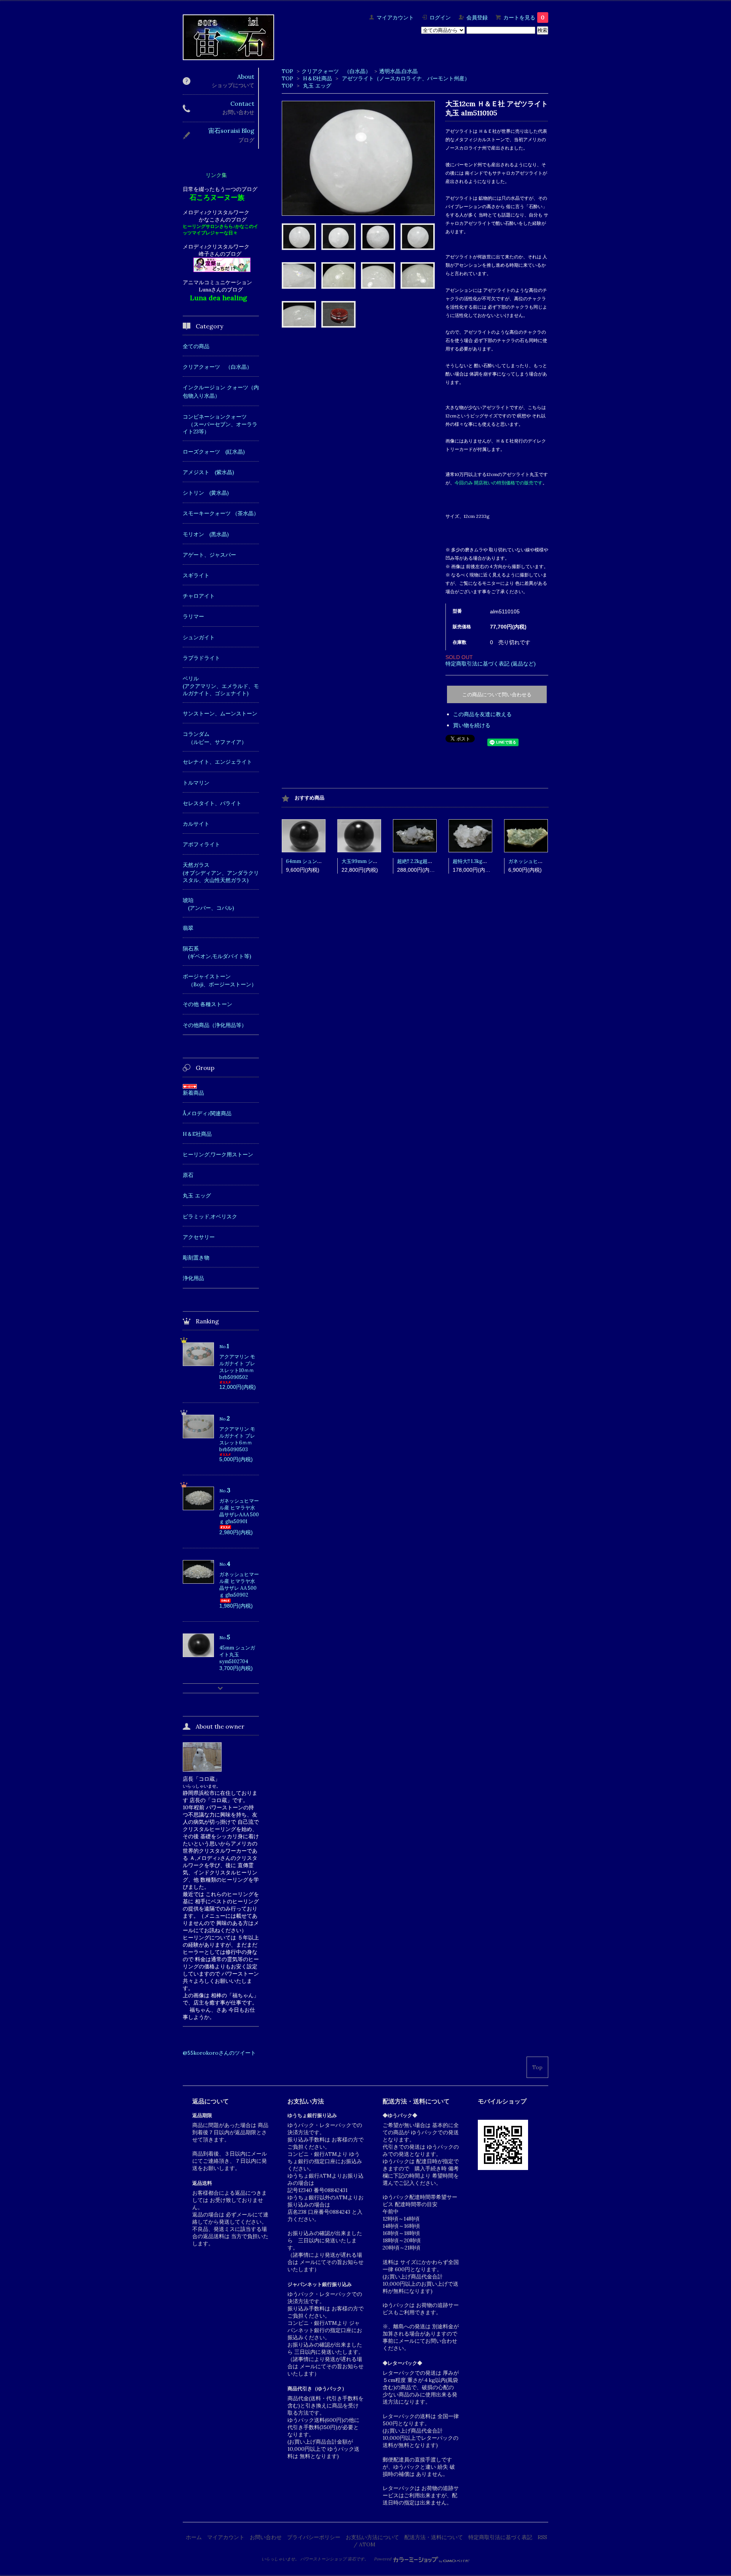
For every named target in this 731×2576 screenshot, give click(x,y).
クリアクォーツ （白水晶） (336, 71)
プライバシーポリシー (314, 2537)
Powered (383, 2559)
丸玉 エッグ (317, 86)
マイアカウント (395, 18)
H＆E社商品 (318, 78)
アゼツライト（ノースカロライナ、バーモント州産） (406, 78)
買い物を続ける (472, 725)
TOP (287, 71)
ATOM (367, 2544)
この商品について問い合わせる (497, 695)
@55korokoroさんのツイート (219, 2053)
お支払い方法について (372, 2537)
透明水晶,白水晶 (398, 71)
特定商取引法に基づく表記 (500, 2537)
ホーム (194, 2537)
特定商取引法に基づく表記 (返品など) (491, 664)
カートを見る (524, 18)
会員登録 (477, 18)
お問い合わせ (266, 2537)
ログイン (440, 18)
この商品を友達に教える (482, 714)
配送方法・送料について (434, 2537)
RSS (542, 2537)
